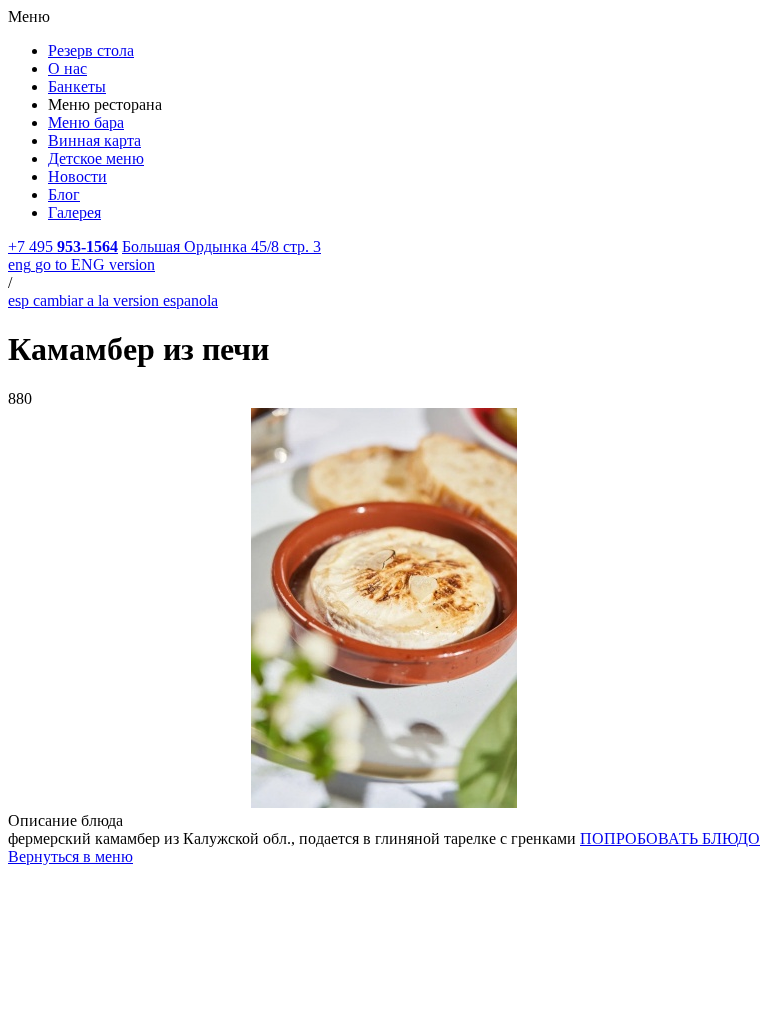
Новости (77, 176)
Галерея (74, 212)
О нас (67, 68)
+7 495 (63, 246)
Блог (64, 194)
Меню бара (86, 122)
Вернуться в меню (70, 856)
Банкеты (77, 86)
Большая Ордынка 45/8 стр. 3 (221, 246)
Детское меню (96, 158)
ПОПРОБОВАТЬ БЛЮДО (670, 838)
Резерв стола (91, 50)
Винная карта (94, 140)
